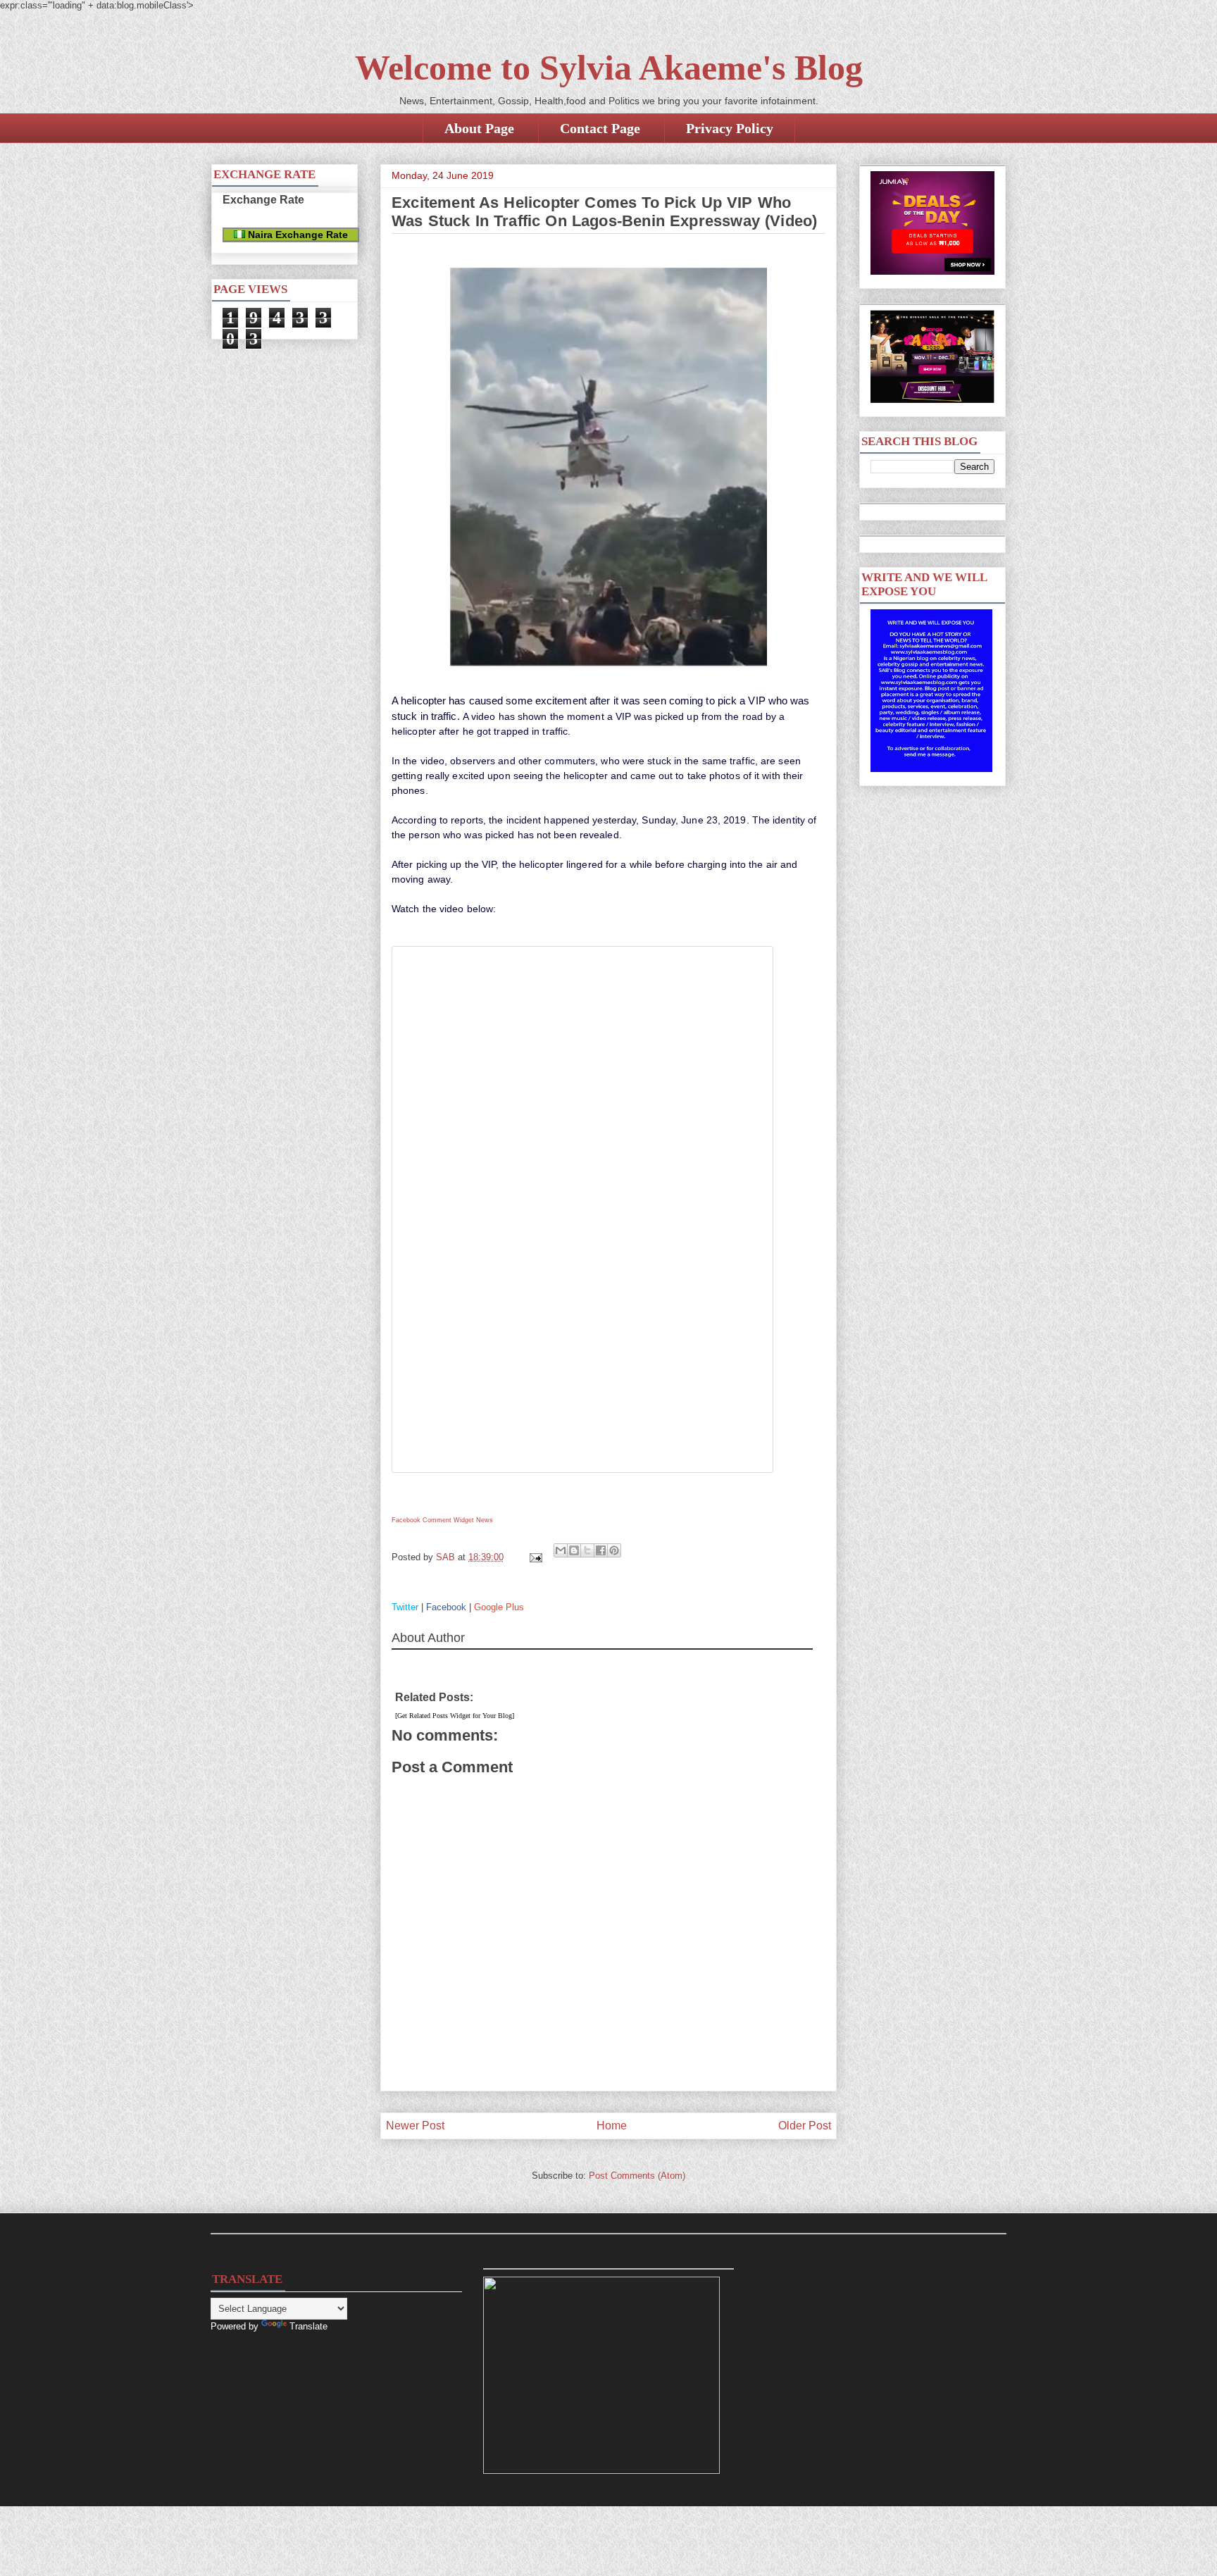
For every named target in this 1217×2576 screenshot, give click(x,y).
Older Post (805, 2126)
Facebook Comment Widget (433, 1520)
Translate (308, 2326)
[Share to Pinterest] (614, 1550)
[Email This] (561, 1550)
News (485, 1520)
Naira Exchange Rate (297, 235)
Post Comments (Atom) (637, 2176)
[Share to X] (587, 1550)
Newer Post (415, 2126)
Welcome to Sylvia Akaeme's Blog (609, 68)
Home (612, 2126)
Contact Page (600, 128)
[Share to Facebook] (601, 1550)
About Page (479, 128)
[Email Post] (535, 1557)
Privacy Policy (730, 128)
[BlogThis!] (574, 1550)
